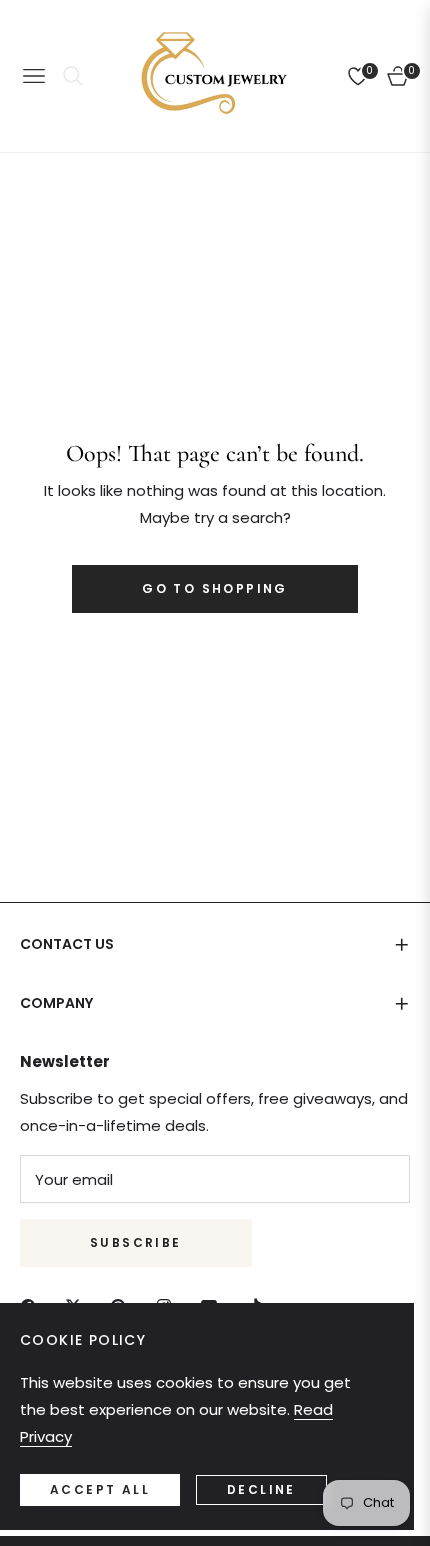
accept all (100, 1489)
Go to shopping (215, 588)
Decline (261, 1489)
